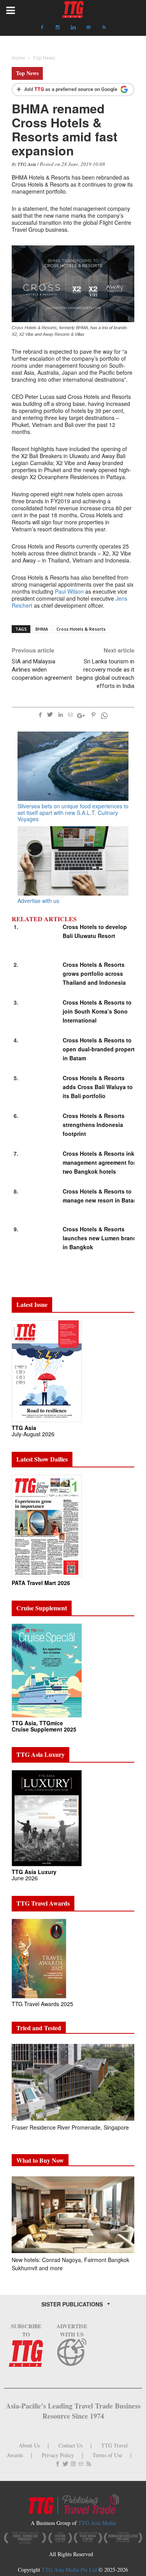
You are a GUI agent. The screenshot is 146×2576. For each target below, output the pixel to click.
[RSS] (104, 27)
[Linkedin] (73, 27)
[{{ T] (73, 90)
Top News (27, 73)
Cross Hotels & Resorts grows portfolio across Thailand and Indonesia (94, 973)
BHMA (42, 629)
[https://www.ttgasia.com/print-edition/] (47, 1371)
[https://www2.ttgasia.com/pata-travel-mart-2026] (47, 1525)
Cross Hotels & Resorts (81, 629)
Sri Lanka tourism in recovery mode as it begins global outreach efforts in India (105, 674)
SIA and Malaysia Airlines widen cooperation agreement (42, 670)
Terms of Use (107, 2455)
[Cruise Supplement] (47, 1670)
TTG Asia (27, 164)
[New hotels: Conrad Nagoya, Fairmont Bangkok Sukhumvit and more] (73, 2215)
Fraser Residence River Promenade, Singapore (71, 2127)
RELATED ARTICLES (44, 919)
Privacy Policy (58, 2455)
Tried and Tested (39, 2028)
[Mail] (89, 27)
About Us (29, 2445)
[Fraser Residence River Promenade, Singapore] (73, 2082)
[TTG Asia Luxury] (47, 1817)
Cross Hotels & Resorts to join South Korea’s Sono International (97, 1011)
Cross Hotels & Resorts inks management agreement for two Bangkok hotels (100, 1162)
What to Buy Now (40, 2160)
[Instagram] (58, 27)
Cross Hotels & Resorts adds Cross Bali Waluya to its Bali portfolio (98, 1087)
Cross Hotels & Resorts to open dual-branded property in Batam (100, 1049)
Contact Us (70, 2445)
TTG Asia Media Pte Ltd (70, 2570)
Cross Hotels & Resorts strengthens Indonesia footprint (94, 1125)
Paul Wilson (69, 591)
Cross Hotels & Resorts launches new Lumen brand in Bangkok (100, 1238)
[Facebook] (42, 27)
